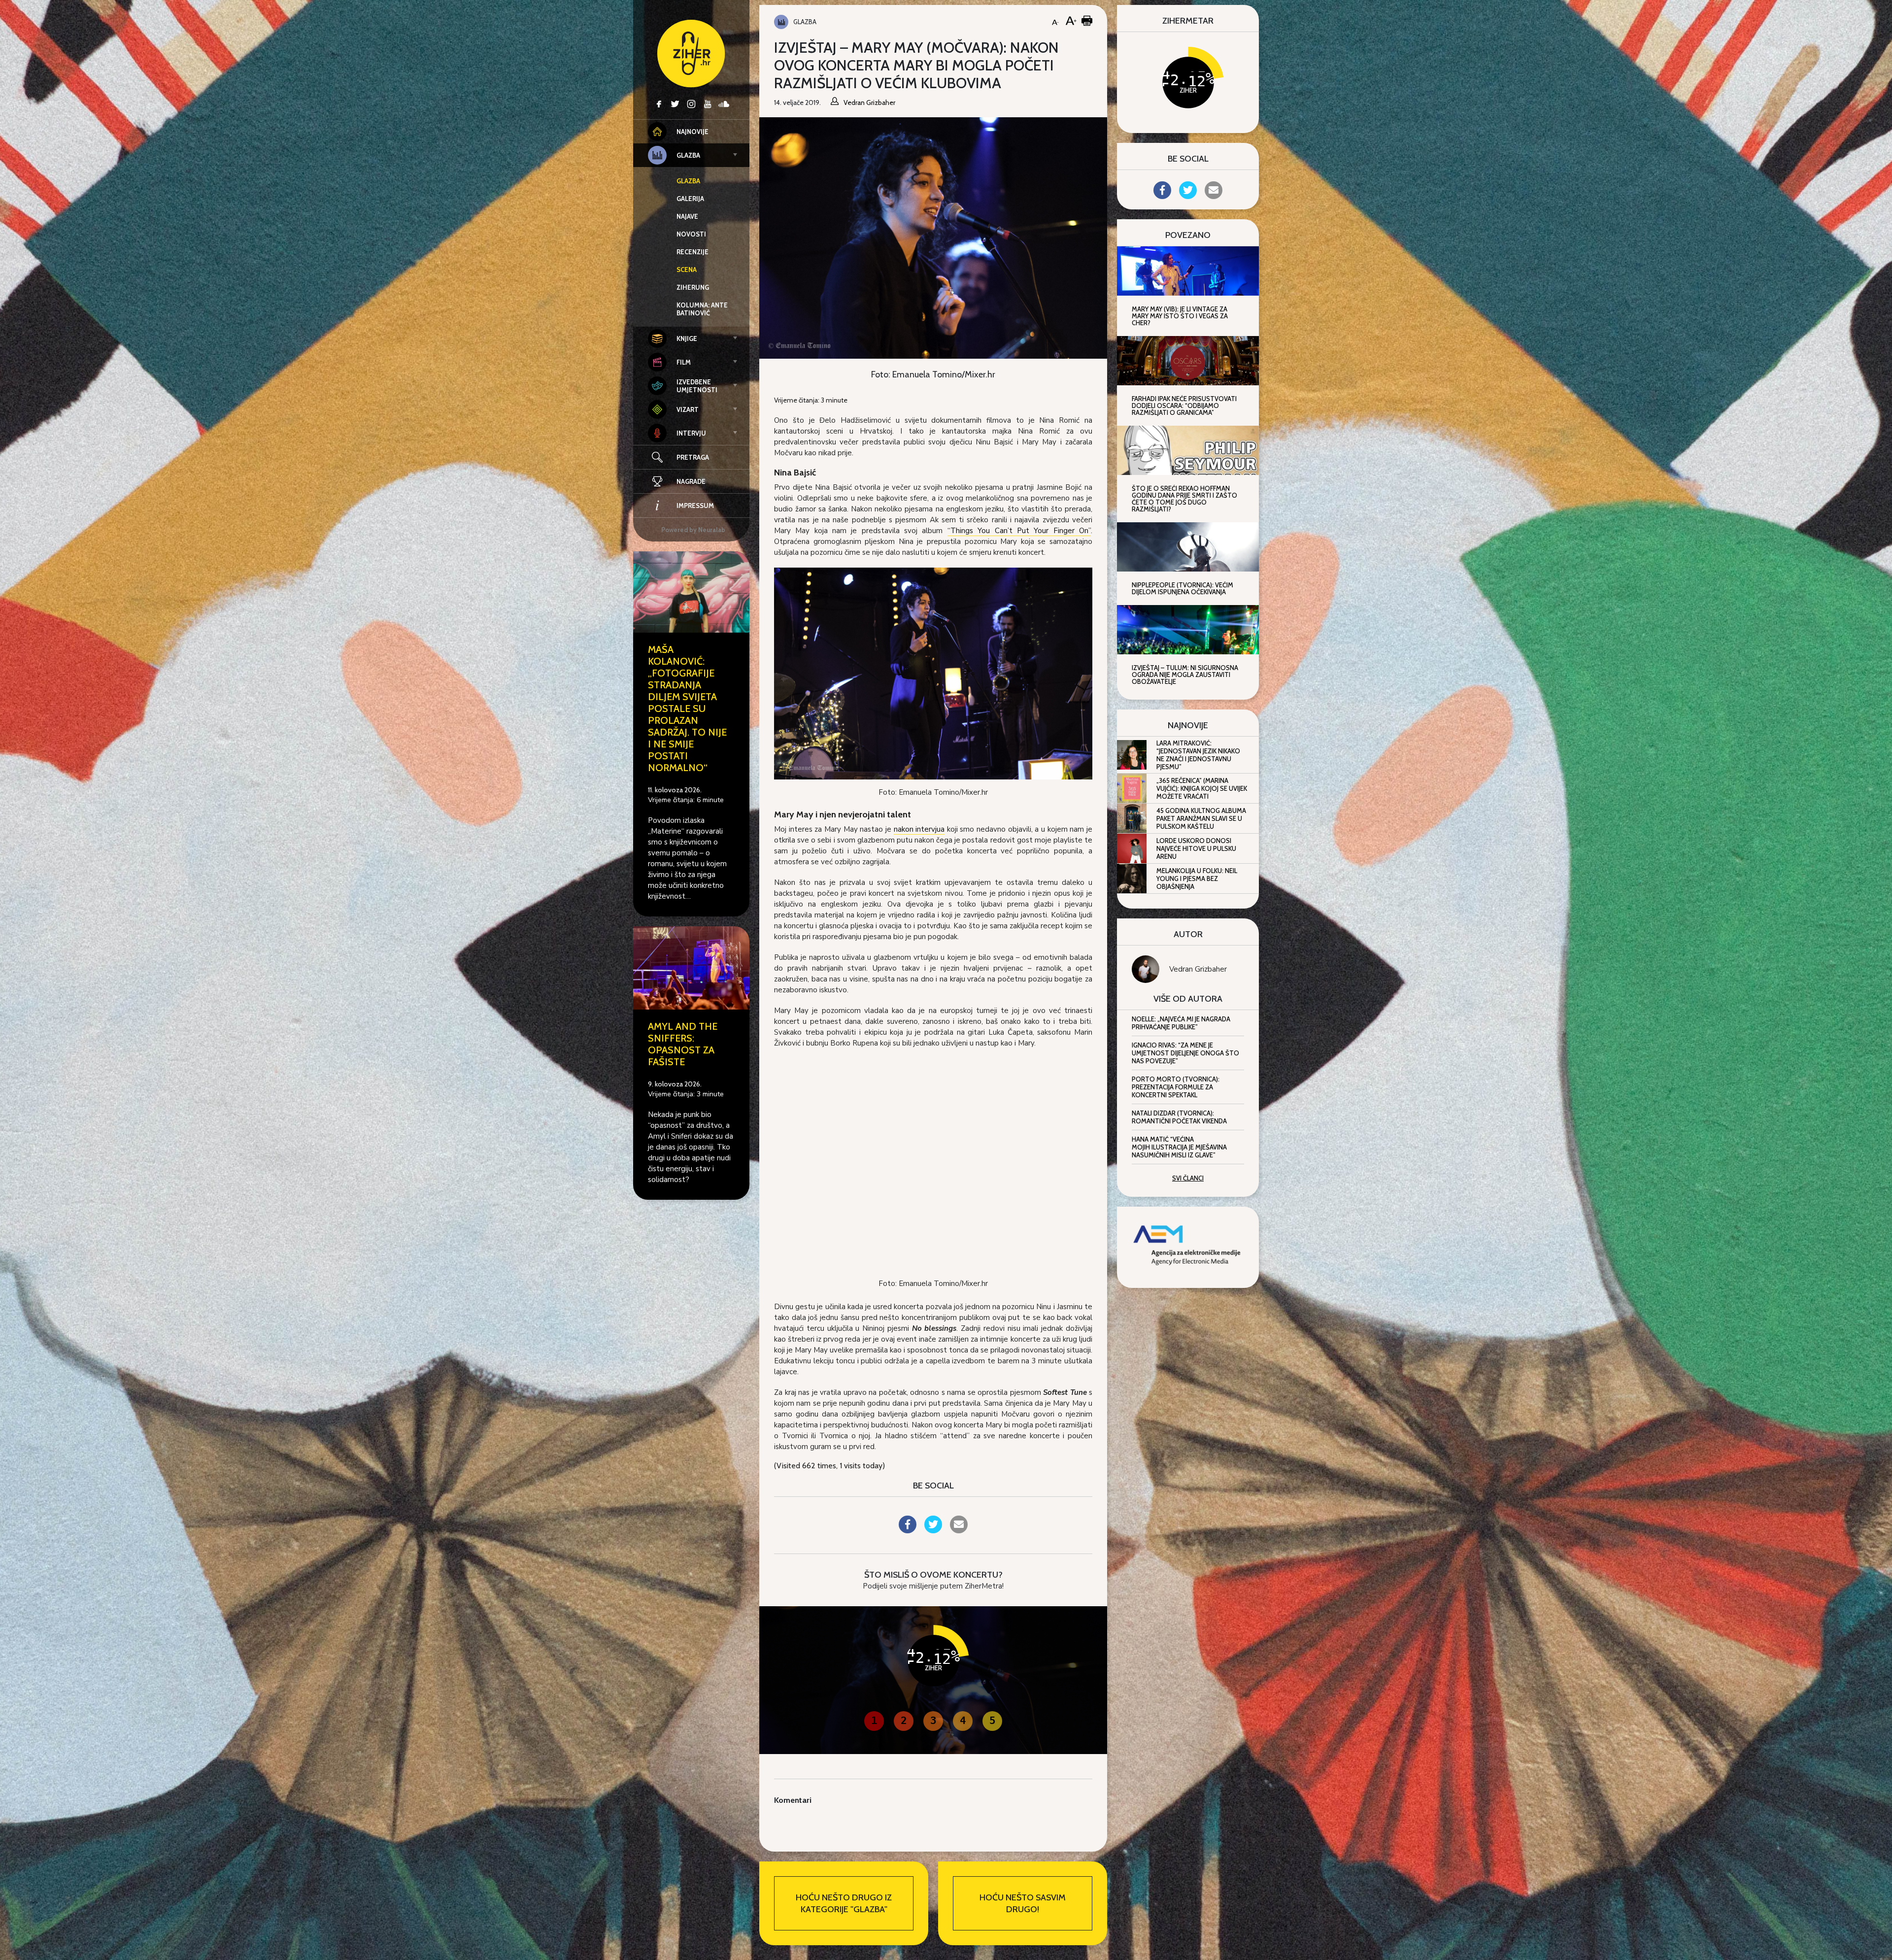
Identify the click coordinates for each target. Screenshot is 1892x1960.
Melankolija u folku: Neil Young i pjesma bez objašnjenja (1197, 879)
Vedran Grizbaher (1198, 969)
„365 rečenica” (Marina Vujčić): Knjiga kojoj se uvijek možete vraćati (1202, 788)
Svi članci (1188, 1178)
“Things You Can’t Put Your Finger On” (1019, 531)
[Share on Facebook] (908, 1530)
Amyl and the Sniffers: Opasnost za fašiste (683, 1044)
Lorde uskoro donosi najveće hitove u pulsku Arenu (1196, 848)
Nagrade (691, 481)
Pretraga (693, 457)
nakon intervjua (919, 829)
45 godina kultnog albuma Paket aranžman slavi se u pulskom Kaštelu (1201, 818)
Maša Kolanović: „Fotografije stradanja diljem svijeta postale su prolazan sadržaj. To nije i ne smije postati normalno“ (687, 709)
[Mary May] (933, 673)
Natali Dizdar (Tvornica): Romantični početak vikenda (1179, 1117)
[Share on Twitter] (933, 1530)
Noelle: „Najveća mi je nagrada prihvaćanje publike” (1181, 1023)
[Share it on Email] (959, 1530)
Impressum (695, 506)
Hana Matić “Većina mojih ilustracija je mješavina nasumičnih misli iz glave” (1179, 1147)
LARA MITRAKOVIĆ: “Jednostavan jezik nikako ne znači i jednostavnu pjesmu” (1198, 755)
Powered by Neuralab (693, 530)
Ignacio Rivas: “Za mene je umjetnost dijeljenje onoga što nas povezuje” (1185, 1053)
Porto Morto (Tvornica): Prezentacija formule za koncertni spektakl (1176, 1087)
